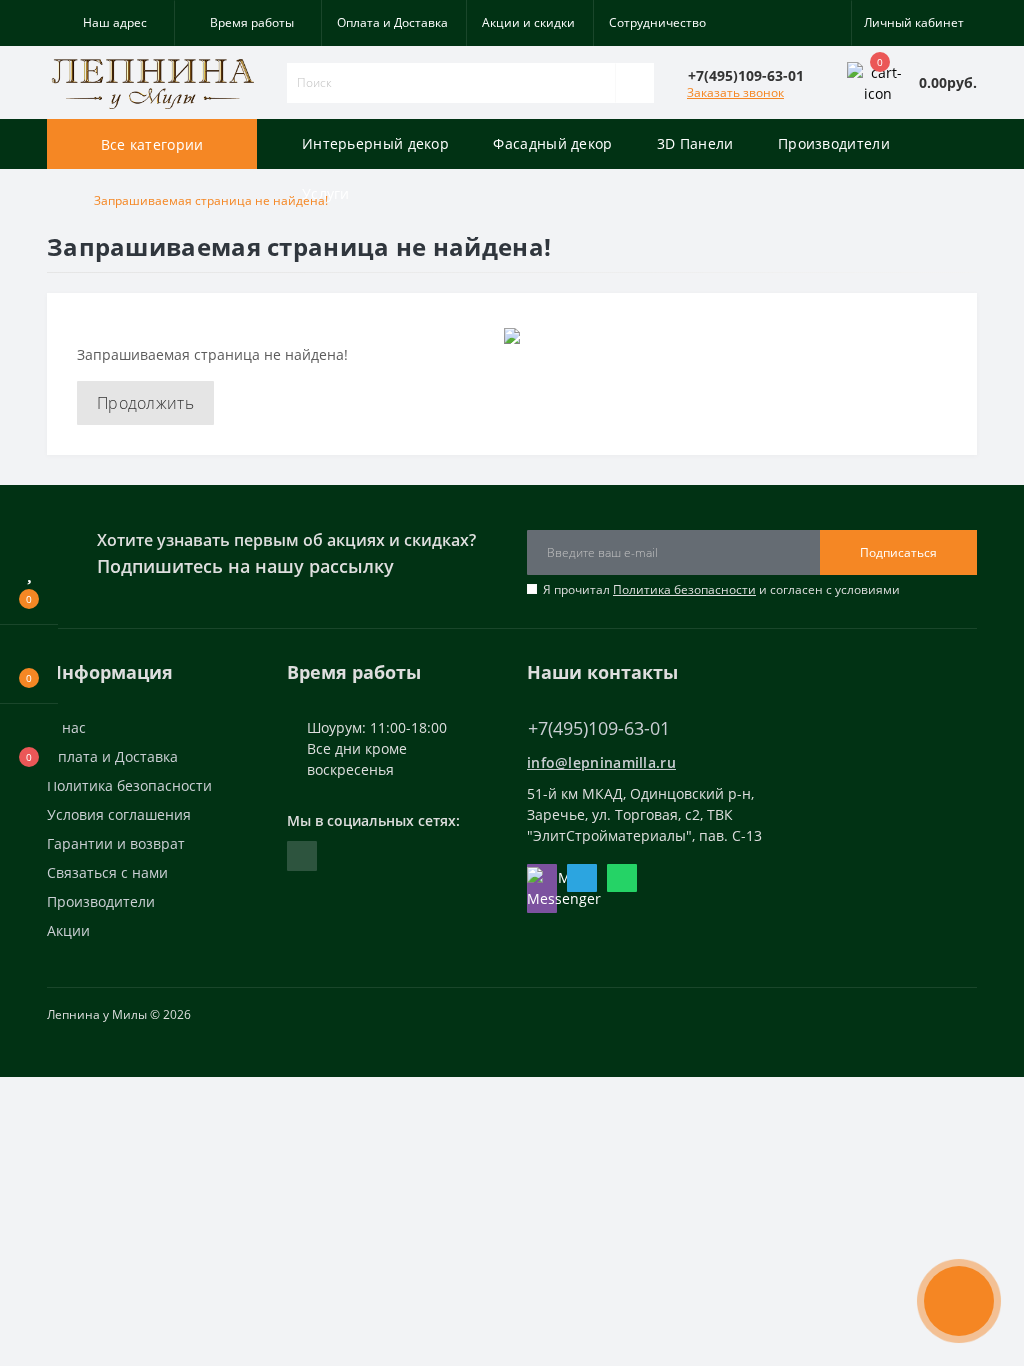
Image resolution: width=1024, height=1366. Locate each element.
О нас (66, 727)
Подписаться (898, 552)
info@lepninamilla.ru (601, 762)
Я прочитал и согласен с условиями (721, 589)
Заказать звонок (735, 92)
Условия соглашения (119, 814)
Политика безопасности (684, 589)
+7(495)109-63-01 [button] (599, 728)
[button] (110, 23)
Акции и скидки (528, 22)
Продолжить (145, 403)
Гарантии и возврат (116, 843)
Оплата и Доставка (392, 22)
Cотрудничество (657, 22)
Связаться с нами (107, 872)
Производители (101, 901)
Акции (68, 930)
